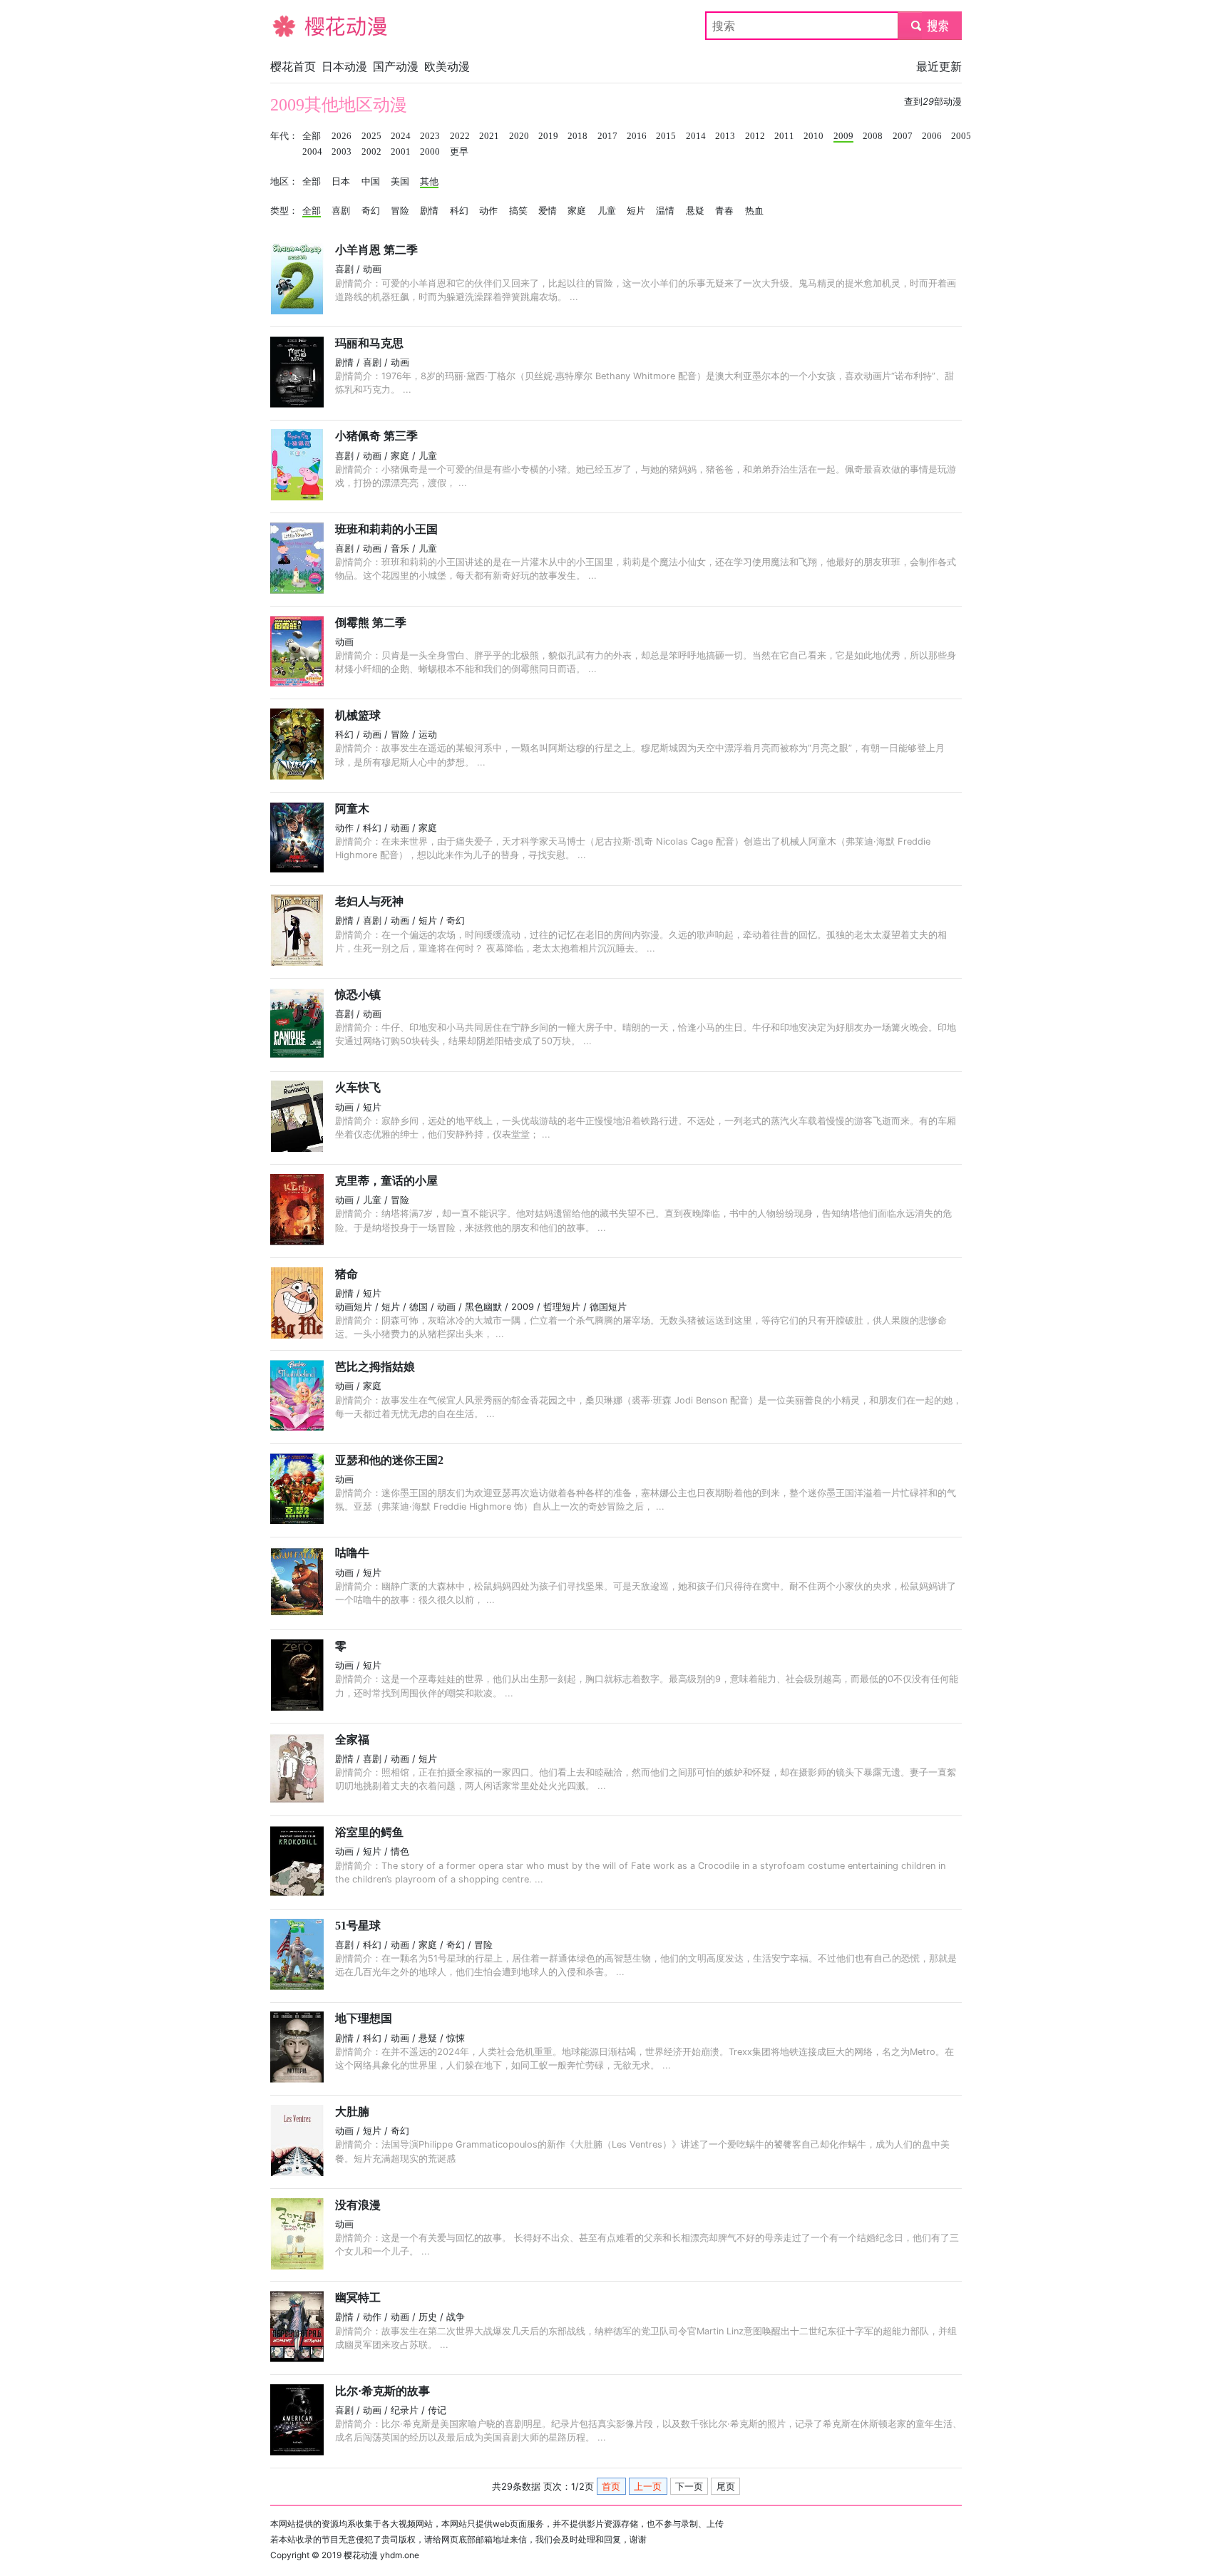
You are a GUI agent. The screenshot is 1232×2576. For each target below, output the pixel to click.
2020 (519, 136)
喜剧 (341, 211)
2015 (666, 136)
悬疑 (695, 211)
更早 (459, 152)
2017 (607, 136)
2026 (342, 136)
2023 (430, 136)
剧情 (429, 211)
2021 (489, 136)
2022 (460, 136)
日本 (341, 182)
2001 (401, 152)
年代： (284, 136)
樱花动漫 (293, 26)
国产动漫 (396, 66)
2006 (932, 136)
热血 (754, 211)
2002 (371, 152)
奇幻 (371, 211)
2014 (696, 136)
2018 (577, 136)
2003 (342, 152)
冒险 (400, 211)
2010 (813, 136)
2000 (430, 152)
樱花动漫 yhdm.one (381, 2555)
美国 (400, 182)
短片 (636, 211)
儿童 (607, 211)
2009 (843, 136)
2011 (784, 136)
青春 (724, 211)
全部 (312, 136)
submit (930, 26)
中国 (371, 182)
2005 (961, 136)
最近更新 (939, 66)
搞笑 (518, 211)
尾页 (726, 2487)
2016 (637, 136)
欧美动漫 (447, 66)
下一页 (689, 2487)
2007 (903, 136)
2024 (401, 136)
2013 (725, 136)
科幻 (459, 211)
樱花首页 (293, 66)
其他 (429, 182)
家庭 (577, 211)
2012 (755, 136)
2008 (873, 136)
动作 (488, 211)
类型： (284, 211)
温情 (665, 211)
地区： (284, 182)
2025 (371, 136)
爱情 (548, 211)
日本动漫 (344, 66)
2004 (312, 152)
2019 (548, 136)
